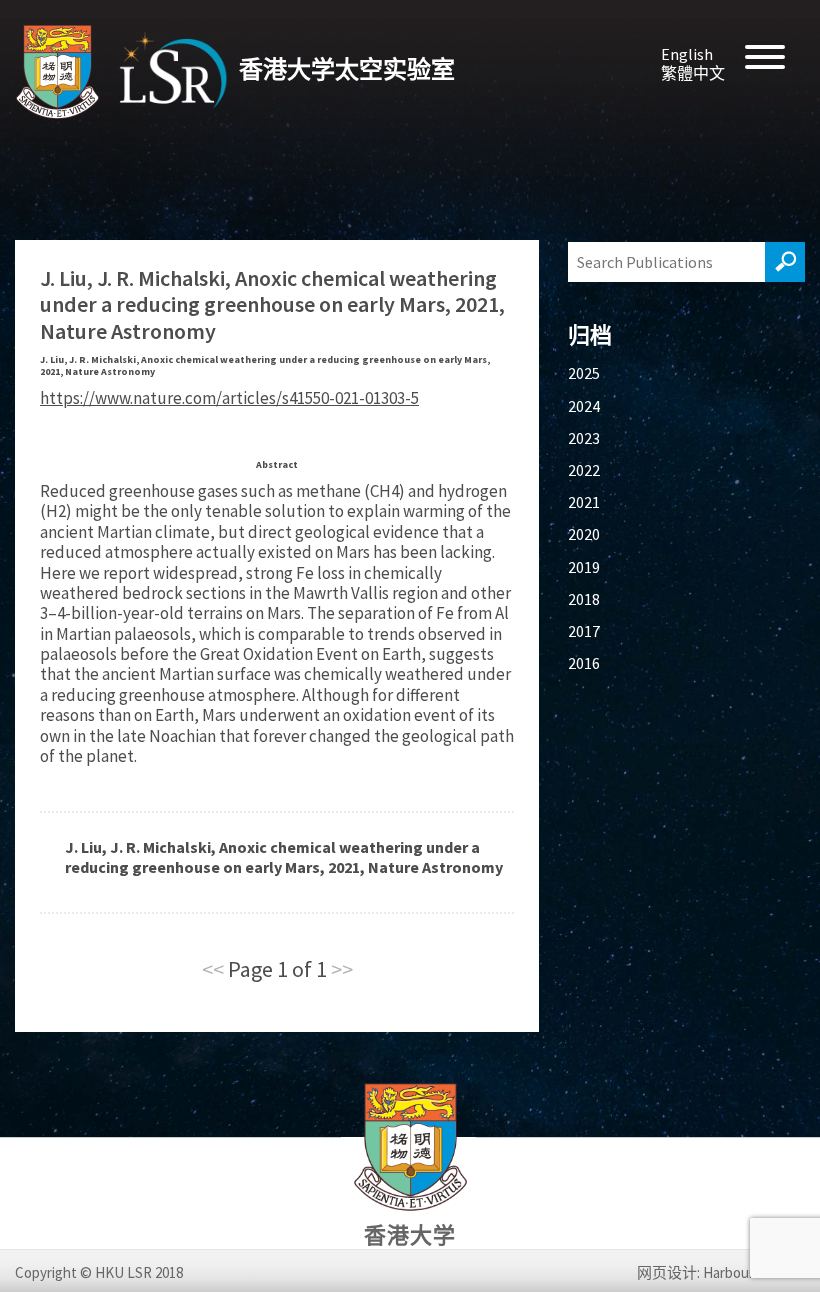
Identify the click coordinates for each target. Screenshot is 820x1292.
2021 (584, 502)
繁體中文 (693, 73)
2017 (584, 631)
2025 (584, 373)
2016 (584, 663)
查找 (785, 262)
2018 (584, 599)
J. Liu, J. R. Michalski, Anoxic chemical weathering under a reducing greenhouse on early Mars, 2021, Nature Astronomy (284, 856)
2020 (584, 534)
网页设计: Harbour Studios (721, 1273)
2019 (584, 567)
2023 (584, 438)
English (687, 54)
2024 (584, 406)
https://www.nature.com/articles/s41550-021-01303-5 (229, 398)
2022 (584, 470)
